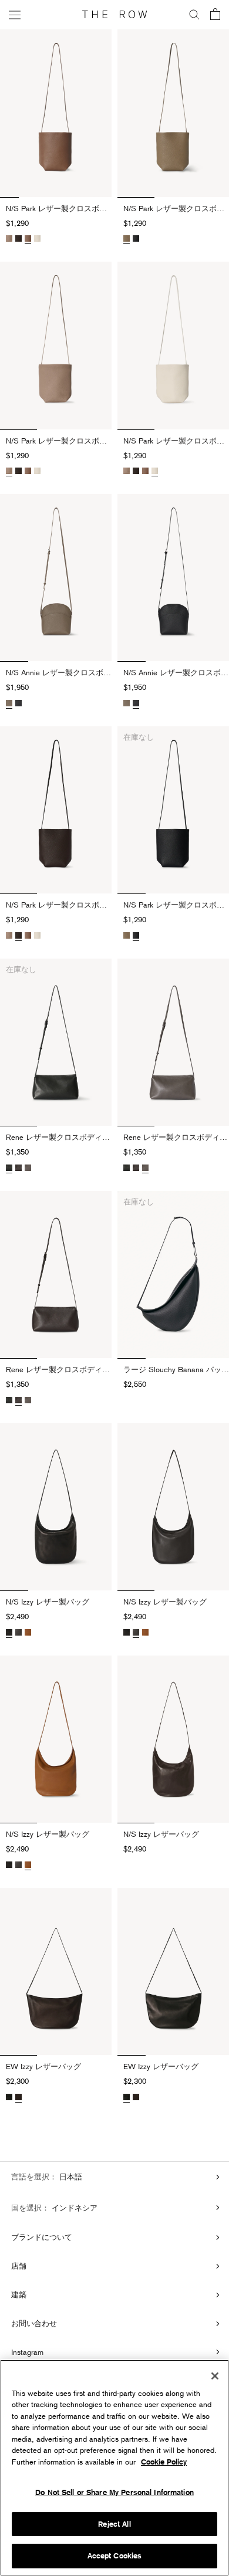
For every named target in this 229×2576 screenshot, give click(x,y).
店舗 (19, 2266)
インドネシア (73, 2208)
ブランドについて (42, 2237)
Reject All (114, 2524)
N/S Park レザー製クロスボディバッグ (59, 208)
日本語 (70, 2176)
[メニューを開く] (15, 14)
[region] (114, 2468)
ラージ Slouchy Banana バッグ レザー (176, 1369)
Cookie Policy (164, 2462)
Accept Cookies (115, 2556)
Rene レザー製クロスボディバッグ (59, 1137)
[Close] (215, 2376)
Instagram (27, 2352)
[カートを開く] (215, 15)
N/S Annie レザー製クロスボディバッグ (59, 672)
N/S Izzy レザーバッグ (161, 1834)
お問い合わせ (34, 2323)
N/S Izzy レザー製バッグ (48, 1602)
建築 (19, 2294)
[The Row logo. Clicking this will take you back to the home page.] (114, 15)
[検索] (194, 15)
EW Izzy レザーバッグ (43, 2066)
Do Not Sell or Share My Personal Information (114, 2492)
